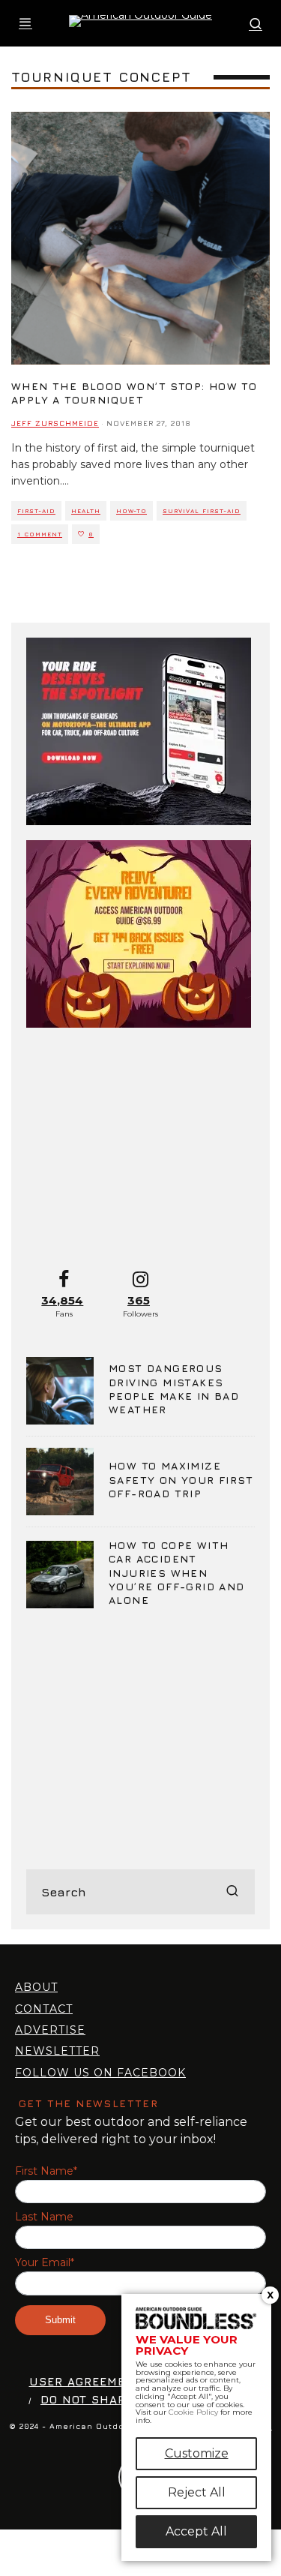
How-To (132, 511)
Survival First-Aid (202, 511)
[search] (232, 1892)
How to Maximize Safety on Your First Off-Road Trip (181, 1479)
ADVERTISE (50, 2030)
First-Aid (36, 511)
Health (86, 511)
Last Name (44, 2217)
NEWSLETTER (57, 2051)
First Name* (46, 2171)
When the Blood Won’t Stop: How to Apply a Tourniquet (134, 393)
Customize (197, 2453)
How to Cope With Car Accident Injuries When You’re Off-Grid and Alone (177, 1572)
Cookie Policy (193, 2412)
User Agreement (86, 2381)
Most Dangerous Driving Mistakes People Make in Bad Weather (174, 1389)
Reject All (197, 2492)
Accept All (196, 2531)
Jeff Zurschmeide (55, 423)
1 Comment (40, 534)
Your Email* (45, 2263)
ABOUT (36, 1987)
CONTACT (44, 2009)
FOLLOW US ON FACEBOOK (100, 2073)
